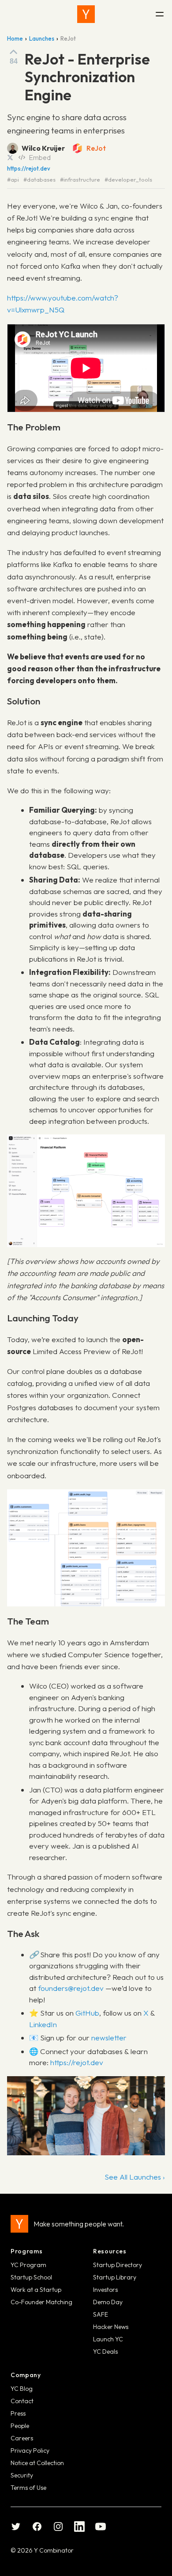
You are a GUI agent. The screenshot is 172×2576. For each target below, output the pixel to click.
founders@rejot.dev (71, 1988)
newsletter (109, 2038)
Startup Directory (118, 2265)
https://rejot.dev (29, 169)
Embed (40, 157)
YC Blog (22, 2389)
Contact (22, 2401)
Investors (105, 2290)
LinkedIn (43, 2024)
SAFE (101, 2314)
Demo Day (108, 2302)
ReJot (96, 148)
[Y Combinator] (86, 14)
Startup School (31, 2277)
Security (22, 2475)
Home (15, 38)
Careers (22, 2438)
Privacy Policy (30, 2450)
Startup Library (115, 2277)
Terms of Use (28, 2488)
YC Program (28, 2265)
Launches (42, 38)
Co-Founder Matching (41, 2302)
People (20, 2426)
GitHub (87, 2013)
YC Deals (105, 2352)
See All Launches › (135, 2177)
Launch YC (108, 2339)
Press (18, 2413)
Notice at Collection (37, 2463)
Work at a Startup (36, 2290)
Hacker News (111, 2327)
